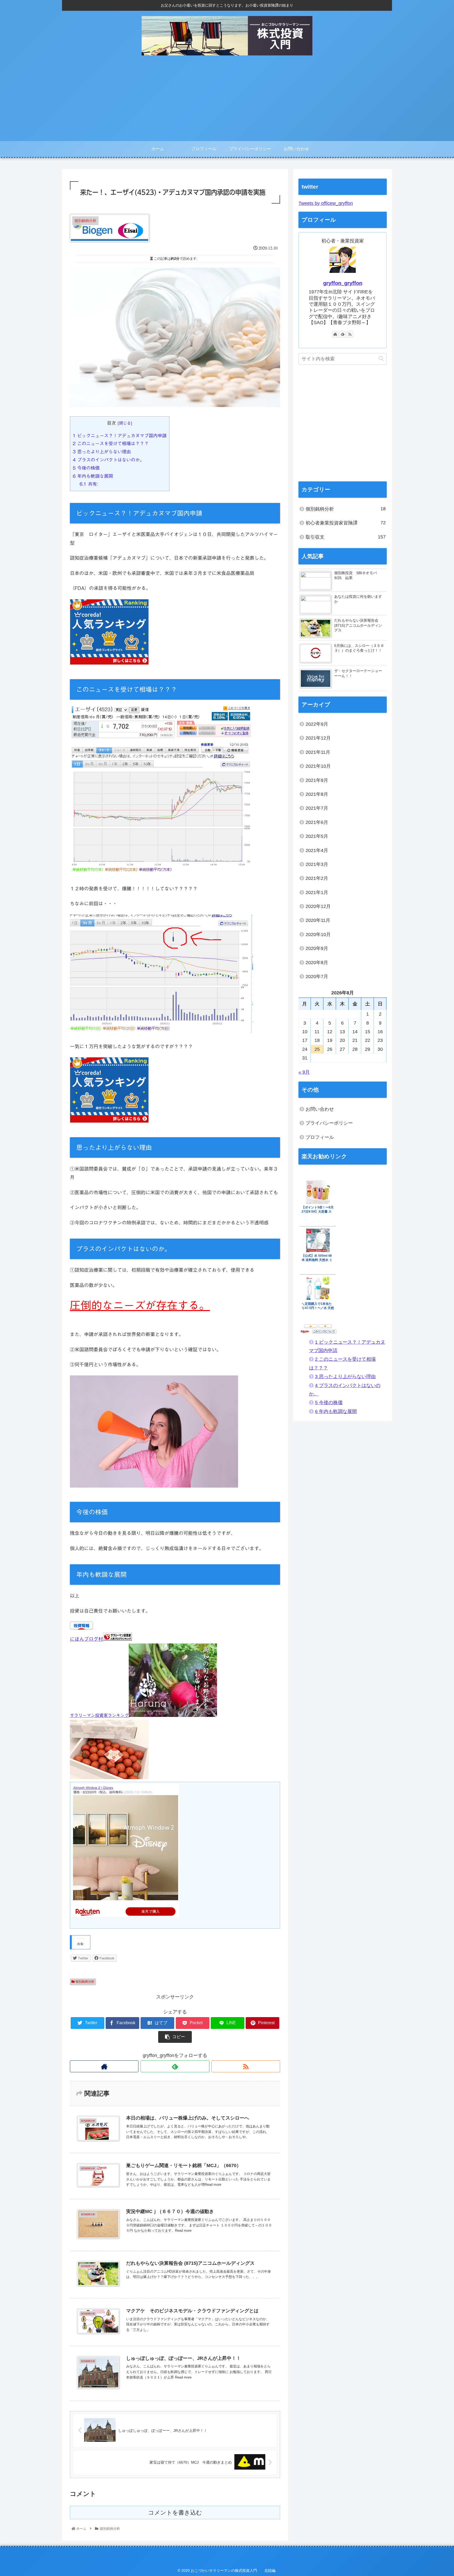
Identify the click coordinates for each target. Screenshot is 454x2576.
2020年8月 (317, 963)
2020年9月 (317, 948)
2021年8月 (317, 794)
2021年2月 (317, 878)
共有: (89, 484)
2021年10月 (318, 766)
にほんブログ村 (86, 1639)
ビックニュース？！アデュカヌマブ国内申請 (120, 436)
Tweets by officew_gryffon (326, 203)
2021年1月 (317, 892)
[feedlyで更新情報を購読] (175, 2066)
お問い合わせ (320, 1109)
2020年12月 (318, 906)
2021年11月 (318, 752)
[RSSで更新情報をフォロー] (246, 2066)
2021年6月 (317, 822)
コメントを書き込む (175, 2513)
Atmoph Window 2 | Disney (93, 1788)
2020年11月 (318, 920)
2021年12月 (318, 738)
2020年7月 (317, 977)
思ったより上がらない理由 (102, 452)
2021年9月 (317, 780)
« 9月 (304, 1072)
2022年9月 (317, 724)
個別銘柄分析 (84, 1982)
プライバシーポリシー (329, 1123)
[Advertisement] (227, 102)
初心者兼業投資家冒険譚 (346, 523)
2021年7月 (317, 808)
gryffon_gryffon (343, 283)
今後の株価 (86, 468)
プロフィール (320, 1137)
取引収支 (346, 537)
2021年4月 (317, 850)
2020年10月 (318, 934)
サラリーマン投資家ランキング (99, 1715)
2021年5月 (317, 836)
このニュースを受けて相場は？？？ (111, 443)
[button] (381, 359)
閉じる (125, 423)
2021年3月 (317, 864)
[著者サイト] (104, 2066)
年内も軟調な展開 (93, 476)
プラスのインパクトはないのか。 (109, 460)
